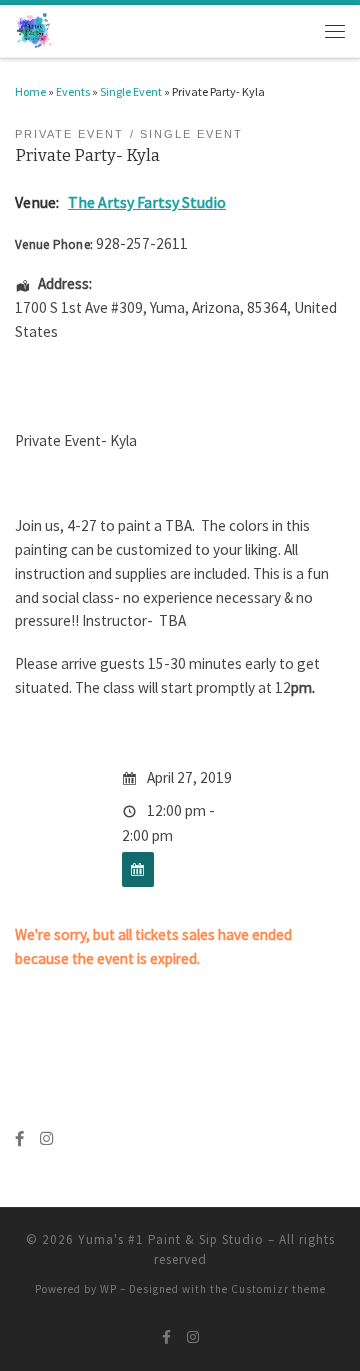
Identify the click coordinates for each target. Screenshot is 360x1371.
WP (108, 1289)
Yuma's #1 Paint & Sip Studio (171, 1239)
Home (30, 91)
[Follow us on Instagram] (46, 1138)
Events (73, 91)
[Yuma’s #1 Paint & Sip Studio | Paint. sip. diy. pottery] (34, 29)
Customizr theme (278, 1289)
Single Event (131, 91)
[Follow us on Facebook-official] (19, 1138)
